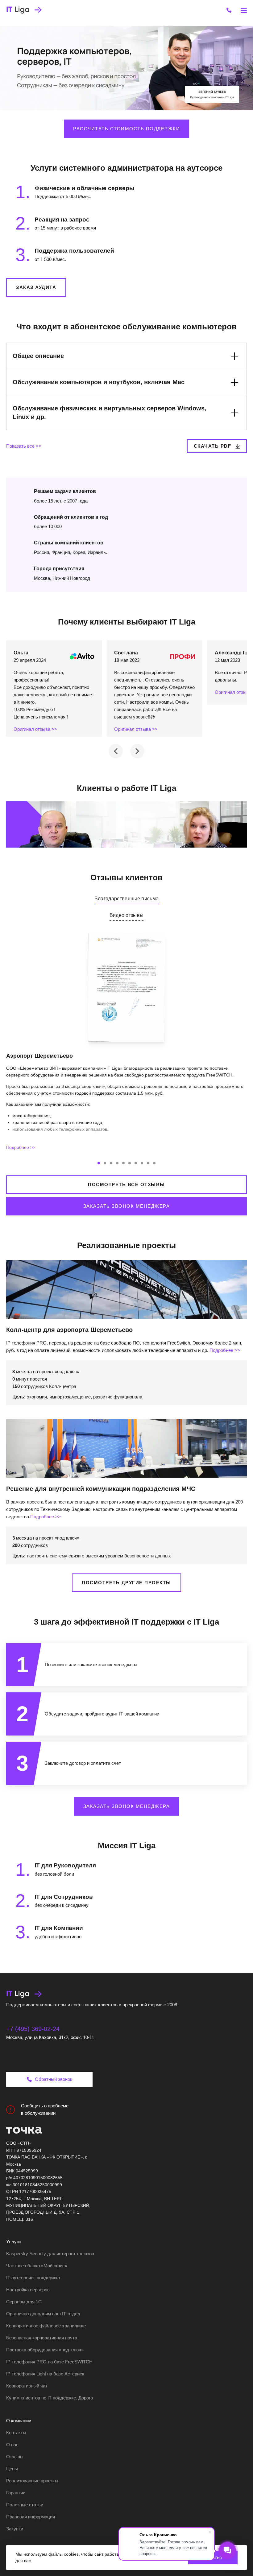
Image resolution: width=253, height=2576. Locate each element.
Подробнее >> (21, 1147)
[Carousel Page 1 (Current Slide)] (99, 1163)
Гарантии (16, 2493)
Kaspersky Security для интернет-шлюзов (50, 2254)
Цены (12, 2469)
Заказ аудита (36, 287)
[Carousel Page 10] (154, 1163)
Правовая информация (31, 2517)
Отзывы (15, 2457)
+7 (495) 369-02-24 (33, 2029)
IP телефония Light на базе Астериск (45, 2374)
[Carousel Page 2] (105, 1163)
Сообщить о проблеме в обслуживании (45, 2109)
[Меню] (244, 10)
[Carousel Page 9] (148, 1163)
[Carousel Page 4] (117, 1163)
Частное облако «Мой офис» (37, 2266)
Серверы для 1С (24, 2302)
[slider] (92, 839)
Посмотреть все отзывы (126, 1184)
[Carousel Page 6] (130, 1163)
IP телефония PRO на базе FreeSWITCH (49, 2362)
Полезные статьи (25, 2505)
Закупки (15, 2529)
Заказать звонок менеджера (127, 1206)
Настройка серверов (28, 2290)
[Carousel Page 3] (111, 1163)
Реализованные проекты (32, 2481)
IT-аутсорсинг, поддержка (33, 2278)
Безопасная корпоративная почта (42, 2338)
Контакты (16, 2433)
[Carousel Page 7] (136, 1163)
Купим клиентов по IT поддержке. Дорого (50, 2398)
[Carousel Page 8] (142, 1163)
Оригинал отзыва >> (35, 729)
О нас (12, 2445)
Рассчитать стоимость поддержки (126, 129)
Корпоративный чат (27, 2386)
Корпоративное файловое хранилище (46, 2326)
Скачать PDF (213, 446)
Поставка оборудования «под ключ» (45, 2350)
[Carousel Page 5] (123, 1163)
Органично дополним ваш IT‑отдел (43, 2314)
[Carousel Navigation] (126, 751)
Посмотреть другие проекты (126, 1583)
